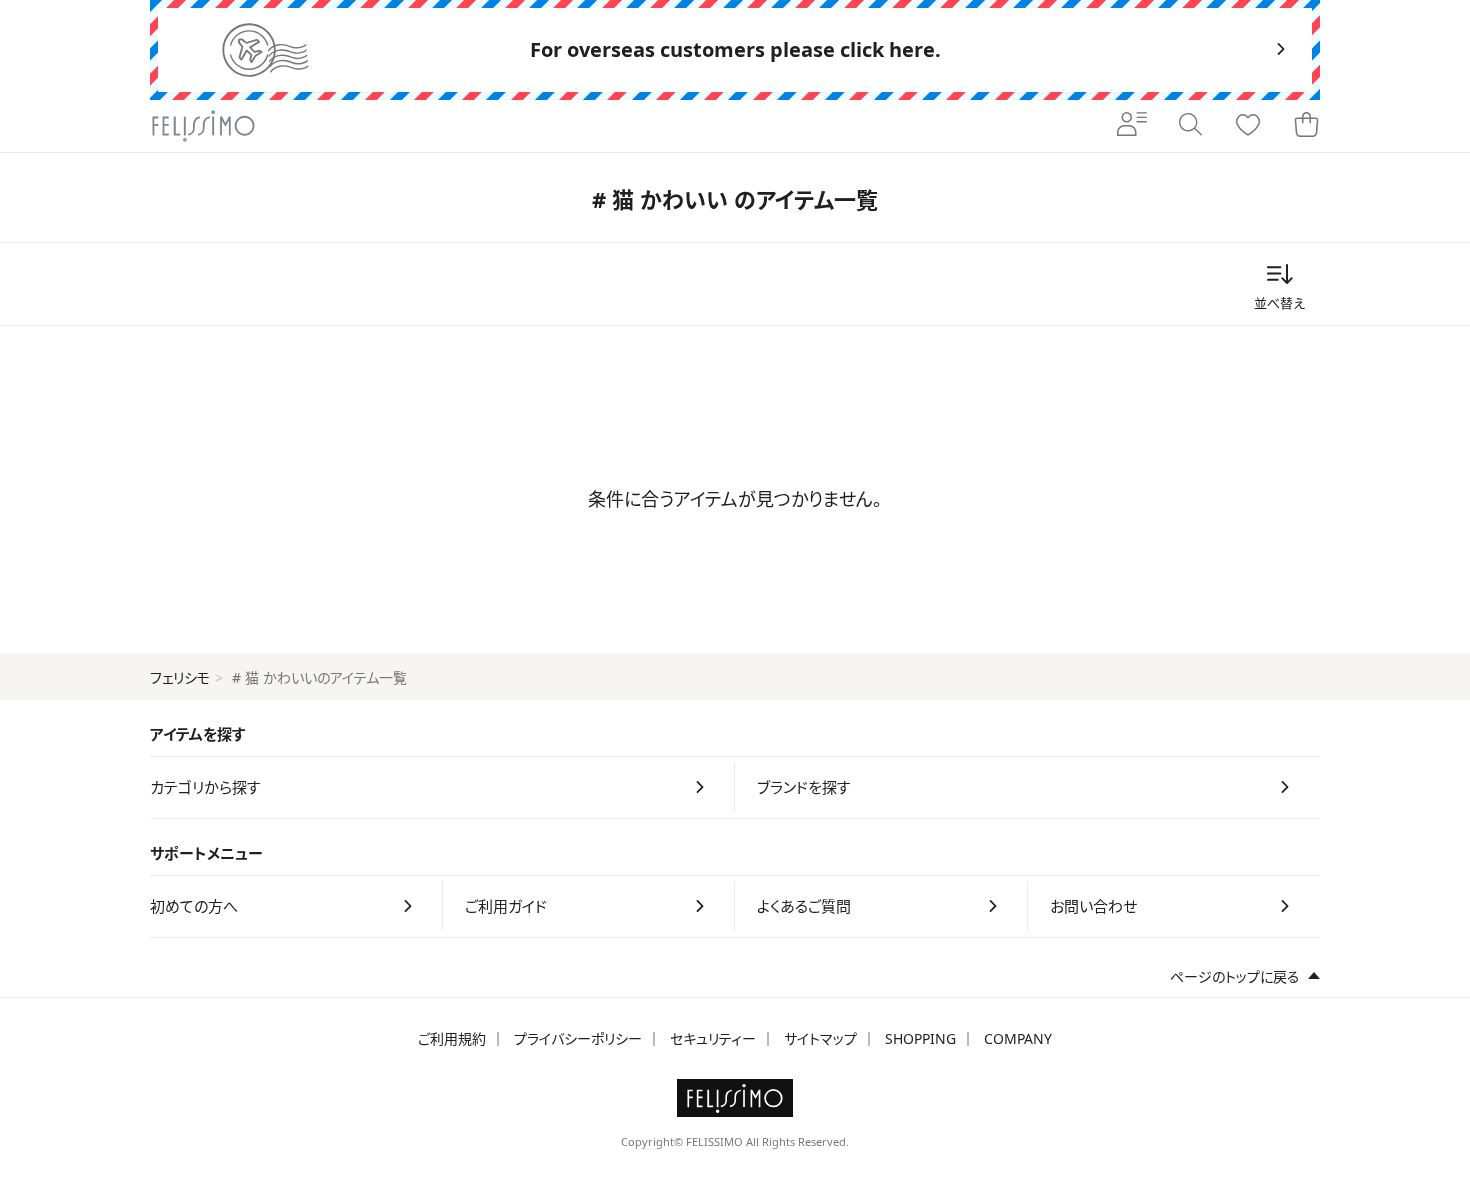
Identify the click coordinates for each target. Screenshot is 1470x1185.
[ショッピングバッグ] (1306, 126)
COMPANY (1018, 1038)
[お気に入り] (1248, 126)
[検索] (1190, 126)
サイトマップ (820, 1038)
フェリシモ (180, 677)
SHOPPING (920, 1038)
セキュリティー (713, 1038)
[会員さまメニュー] (1132, 126)
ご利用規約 (452, 1038)
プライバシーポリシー (578, 1038)
